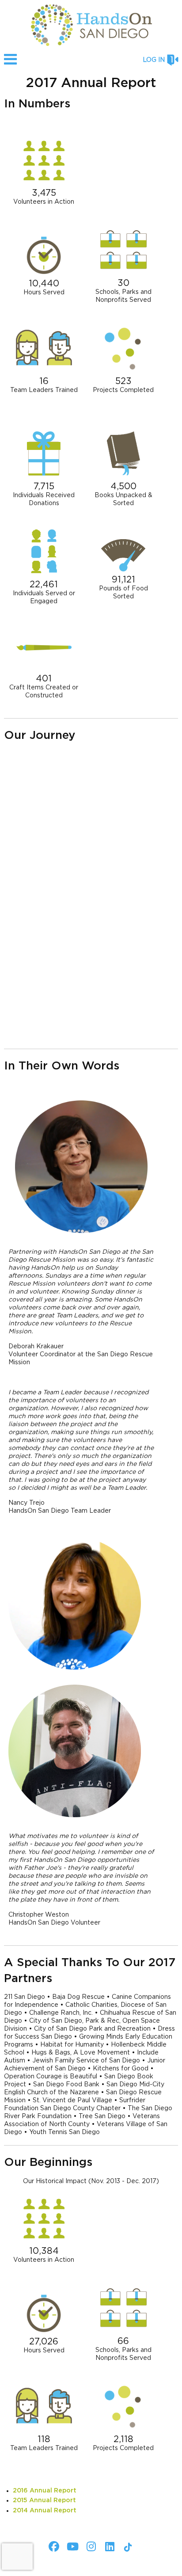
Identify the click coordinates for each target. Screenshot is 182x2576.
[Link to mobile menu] (11, 63)
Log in (154, 60)
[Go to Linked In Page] (108, 2546)
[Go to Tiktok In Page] (127, 2547)
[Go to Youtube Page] (71, 2546)
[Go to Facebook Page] (53, 2546)
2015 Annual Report (44, 2500)
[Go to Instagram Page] (90, 2546)
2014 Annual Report (45, 2511)
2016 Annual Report (45, 2491)
